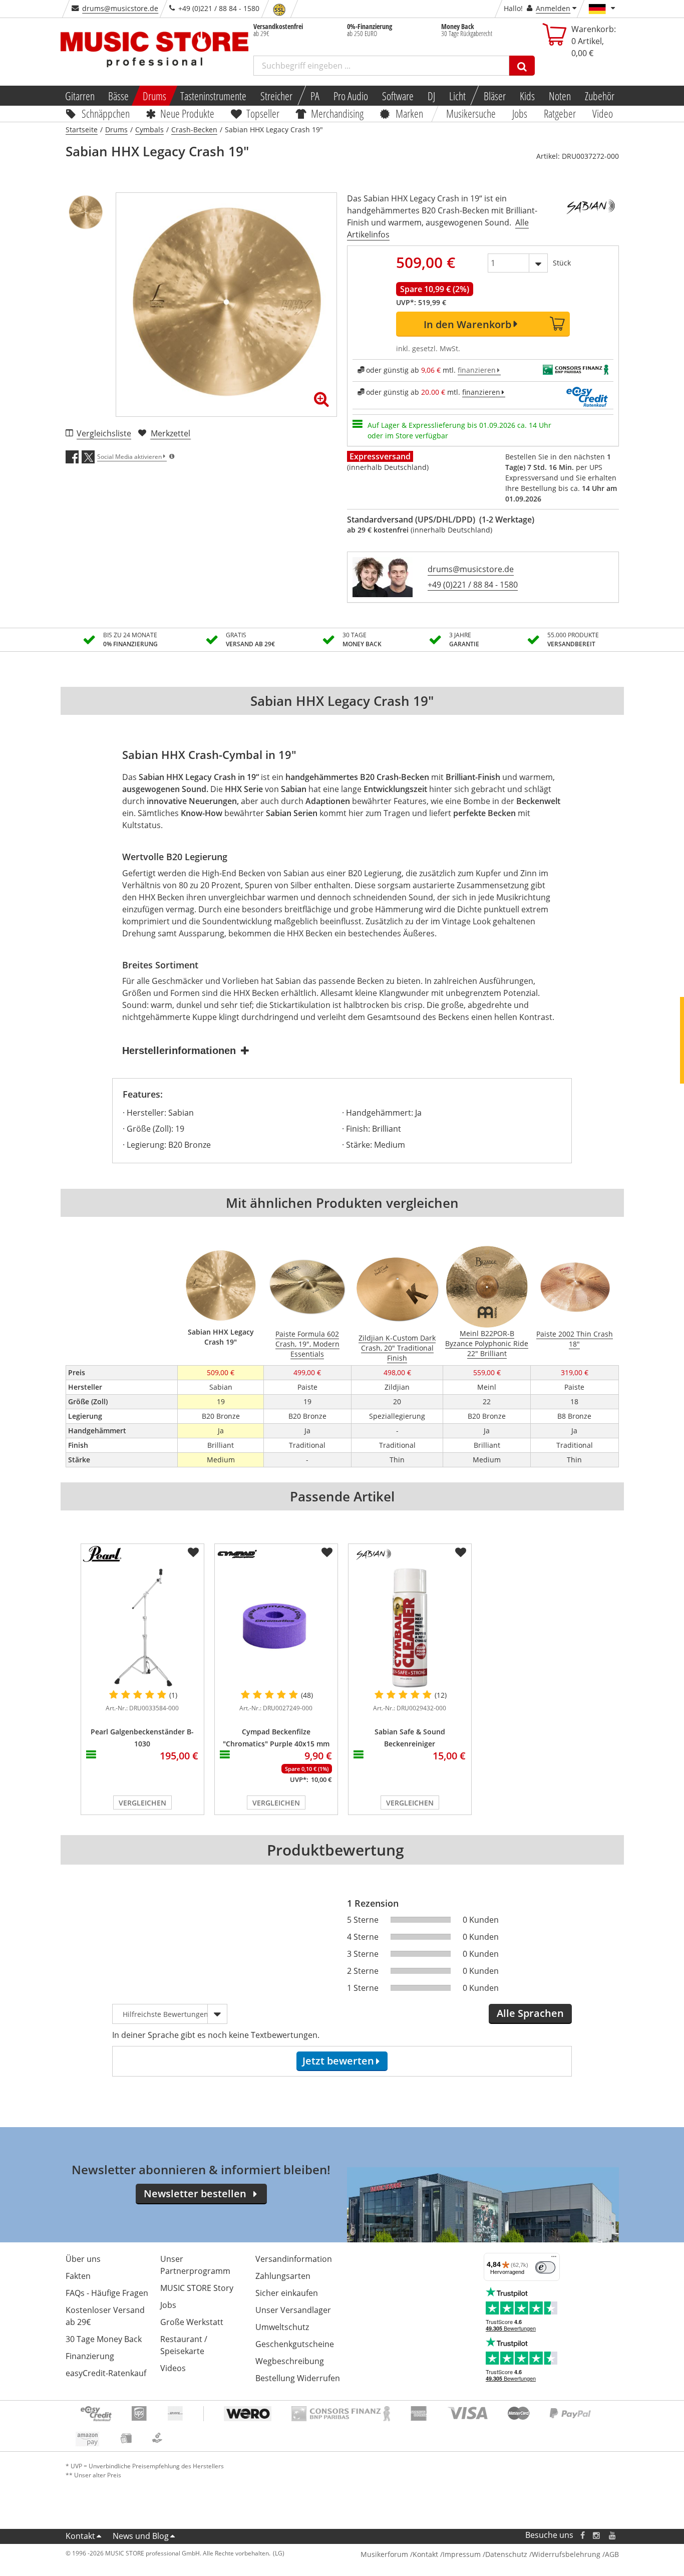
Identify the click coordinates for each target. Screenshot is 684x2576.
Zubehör (600, 96)
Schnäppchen (106, 113)
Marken (409, 113)
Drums (154, 96)
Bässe (118, 96)
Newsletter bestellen (195, 2194)
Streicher (276, 96)
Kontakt (80, 2536)
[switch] (545, 2267)
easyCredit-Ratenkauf (106, 2373)
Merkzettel (170, 433)
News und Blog (141, 2536)
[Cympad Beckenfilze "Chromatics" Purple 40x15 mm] (276, 1628)
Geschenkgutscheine (295, 2344)
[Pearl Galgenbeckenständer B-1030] (142, 1628)
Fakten (78, 2276)
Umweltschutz (282, 2327)
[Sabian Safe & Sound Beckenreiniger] (410, 1628)
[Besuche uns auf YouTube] (613, 2535)
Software (398, 96)
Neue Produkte (187, 113)
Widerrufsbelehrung (566, 2554)
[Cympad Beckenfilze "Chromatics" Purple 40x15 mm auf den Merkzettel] (327, 1553)
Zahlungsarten (283, 2276)
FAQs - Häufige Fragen (107, 2293)
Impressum (462, 2554)
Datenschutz (506, 2554)
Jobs (520, 113)
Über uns (83, 2259)
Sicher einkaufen (287, 2293)
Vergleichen (142, 1803)
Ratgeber (560, 113)
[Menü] (554, 2259)
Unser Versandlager (293, 2310)
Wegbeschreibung (290, 2361)
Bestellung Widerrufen (298, 2378)
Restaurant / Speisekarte (184, 2345)
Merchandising (338, 113)
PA (315, 96)
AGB (612, 2554)
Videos (173, 2368)
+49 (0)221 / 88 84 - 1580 (473, 585)
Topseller (263, 113)
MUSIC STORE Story (197, 2288)
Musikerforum (384, 2554)
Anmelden (553, 8)
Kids (527, 96)
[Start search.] (522, 66)
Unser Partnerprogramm (195, 2265)
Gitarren (79, 96)
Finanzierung (90, 2356)
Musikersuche (471, 113)
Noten (560, 96)
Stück (562, 263)
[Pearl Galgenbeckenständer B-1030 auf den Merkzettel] (193, 1553)
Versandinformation (294, 2259)
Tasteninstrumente (213, 96)
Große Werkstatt (192, 2322)
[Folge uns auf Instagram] (597, 2535)
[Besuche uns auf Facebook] (582, 2535)
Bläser (495, 96)
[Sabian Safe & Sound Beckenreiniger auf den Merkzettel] (461, 1553)
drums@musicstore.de (120, 8)
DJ (431, 96)
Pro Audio (351, 96)
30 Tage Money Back (104, 2339)
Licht (457, 96)
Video (603, 113)
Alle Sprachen (530, 2013)
